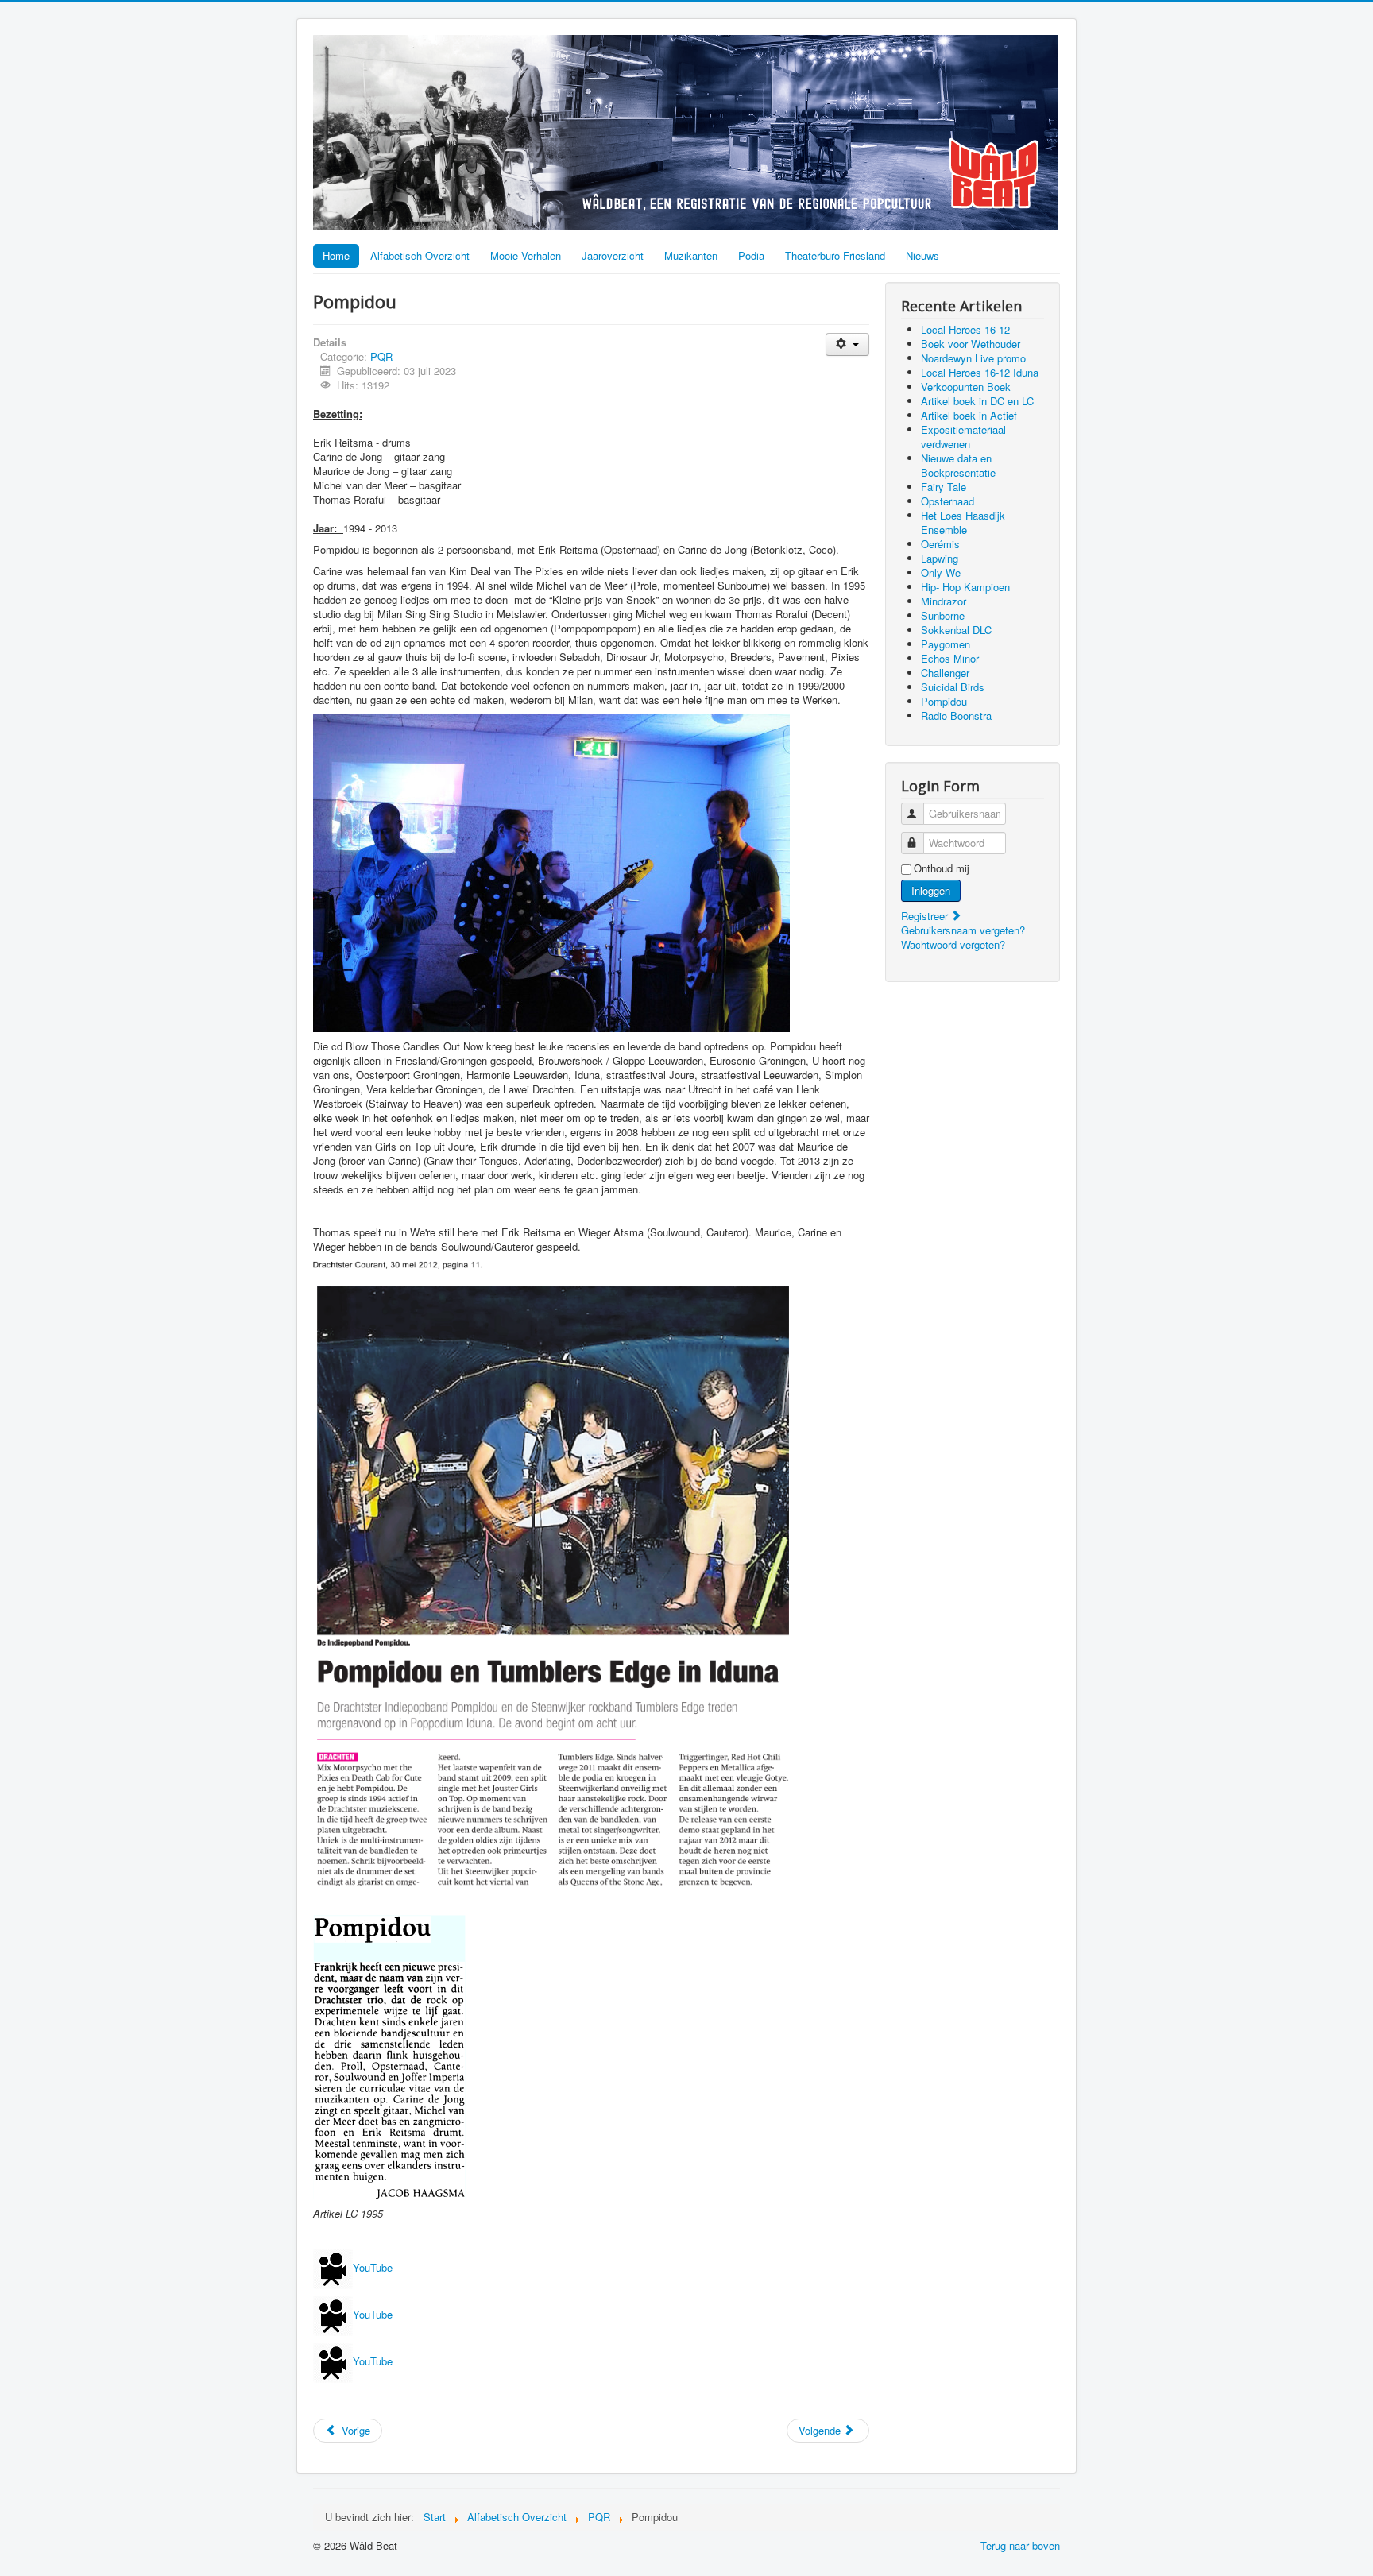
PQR (381, 356)
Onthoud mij (942, 868)
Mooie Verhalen (526, 255)
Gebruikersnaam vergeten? (963, 930)
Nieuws (922, 255)
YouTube (374, 2268)
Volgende (821, 2430)
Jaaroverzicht (613, 255)
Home (336, 255)
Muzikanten (691, 255)
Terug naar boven (1020, 2545)
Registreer (926, 916)
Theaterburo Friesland (835, 255)
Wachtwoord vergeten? (953, 944)
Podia (751, 255)
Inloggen (931, 890)
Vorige (354, 2430)
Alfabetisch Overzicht (420, 255)
